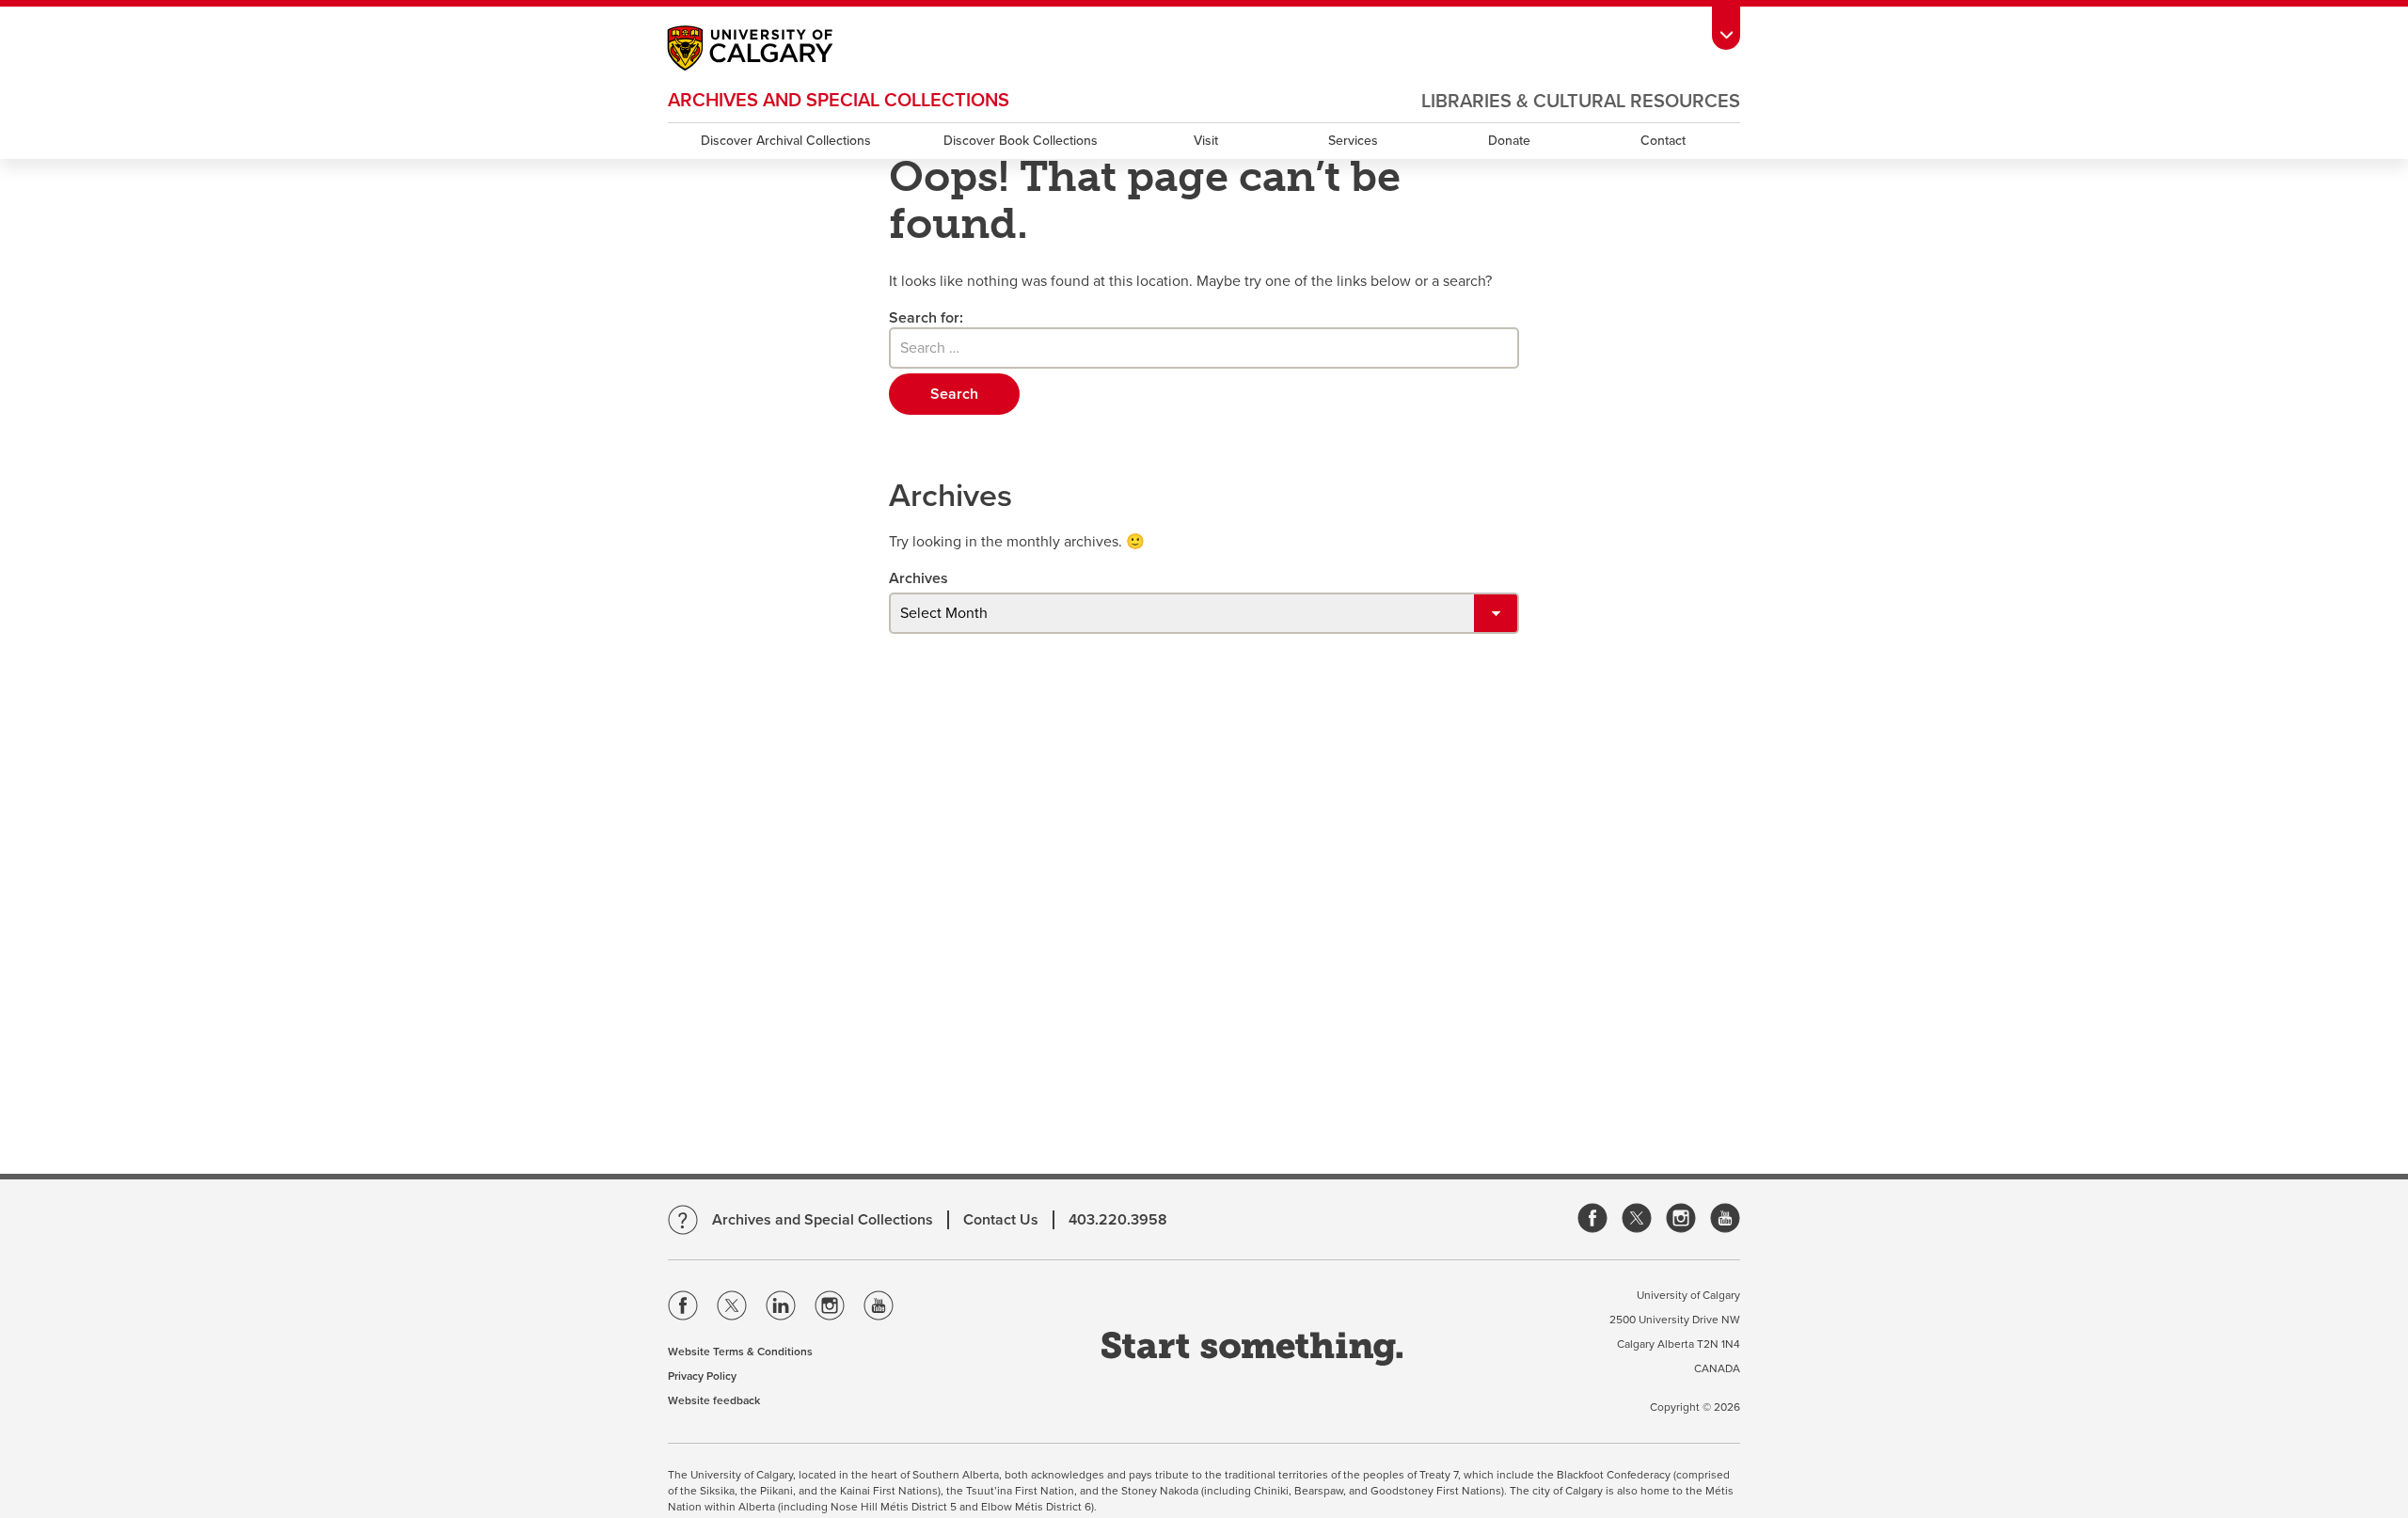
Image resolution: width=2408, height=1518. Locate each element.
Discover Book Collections (1021, 141)
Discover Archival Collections (786, 141)
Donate (1509, 141)
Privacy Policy (702, 1376)
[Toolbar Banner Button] (1726, 25)
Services (1353, 141)
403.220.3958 (1118, 1220)
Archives (919, 578)
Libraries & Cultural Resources (1581, 102)
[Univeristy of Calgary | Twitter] (732, 1309)
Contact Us (1001, 1220)
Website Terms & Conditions (740, 1352)
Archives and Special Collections (839, 101)
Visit (1206, 141)
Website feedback (714, 1400)
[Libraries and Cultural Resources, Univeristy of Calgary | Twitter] (1637, 1219)
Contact (1663, 141)
